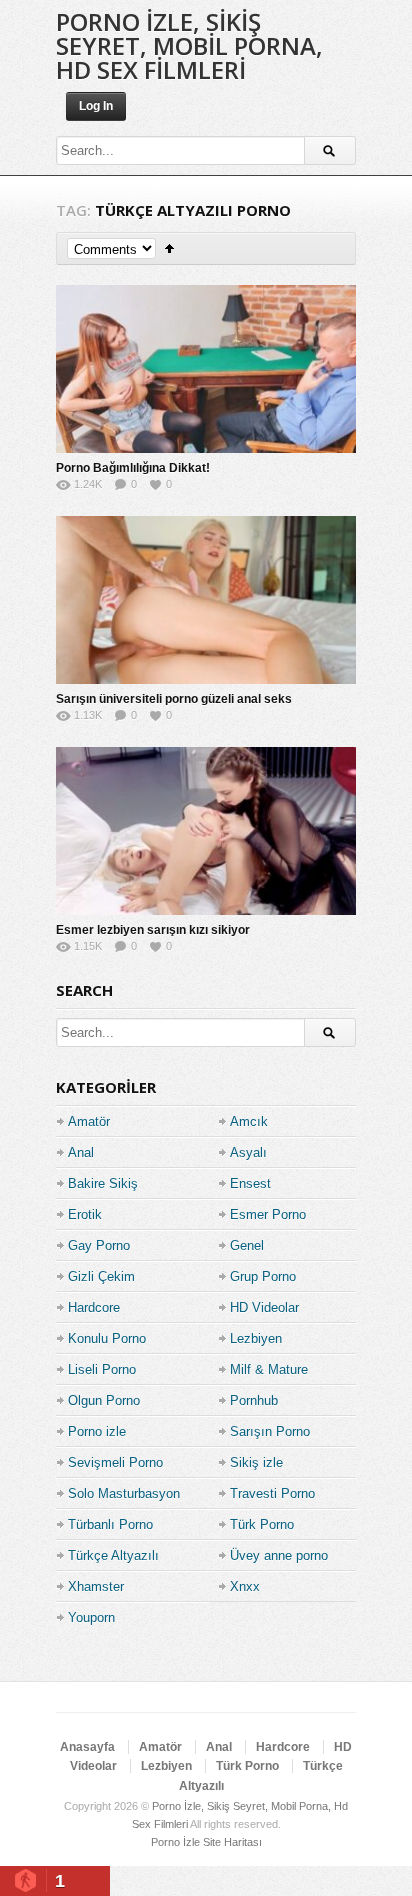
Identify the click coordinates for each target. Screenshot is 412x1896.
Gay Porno (99, 1245)
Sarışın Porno (270, 1431)
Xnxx (245, 1586)
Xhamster (96, 1586)
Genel (247, 1245)
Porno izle (97, 1431)
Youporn (91, 1617)
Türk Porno (262, 1524)
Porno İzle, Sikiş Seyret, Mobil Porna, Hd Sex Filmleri (189, 45)
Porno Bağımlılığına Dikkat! (133, 468)
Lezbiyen (256, 1338)
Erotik (85, 1214)
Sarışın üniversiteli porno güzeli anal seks (174, 699)
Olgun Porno (104, 1400)
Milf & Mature (269, 1369)
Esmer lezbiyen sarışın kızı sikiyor (153, 930)
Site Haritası (232, 1842)
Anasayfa (87, 1747)
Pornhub (254, 1400)
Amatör (89, 1121)
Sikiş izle (256, 1462)
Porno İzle (175, 1842)
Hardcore (94, 1307)
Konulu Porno (107, 1338)
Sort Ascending (169, 248)
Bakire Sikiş (103, 1183)
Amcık (249, 1121)
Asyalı (248, 1152)
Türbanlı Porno (110, 1524)
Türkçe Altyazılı (113, 1555)
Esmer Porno (268, 1214)
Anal (81, 1152)
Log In (96, 106)
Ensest (250, 1183)
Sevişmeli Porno (115, 1462)
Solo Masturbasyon (124, 1493)
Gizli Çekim (101, 1276)
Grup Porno (263, 1276)
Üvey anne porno (279, 1555)
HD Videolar (264, 1307)
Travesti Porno (272, 1493)
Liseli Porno (102, 1369)
